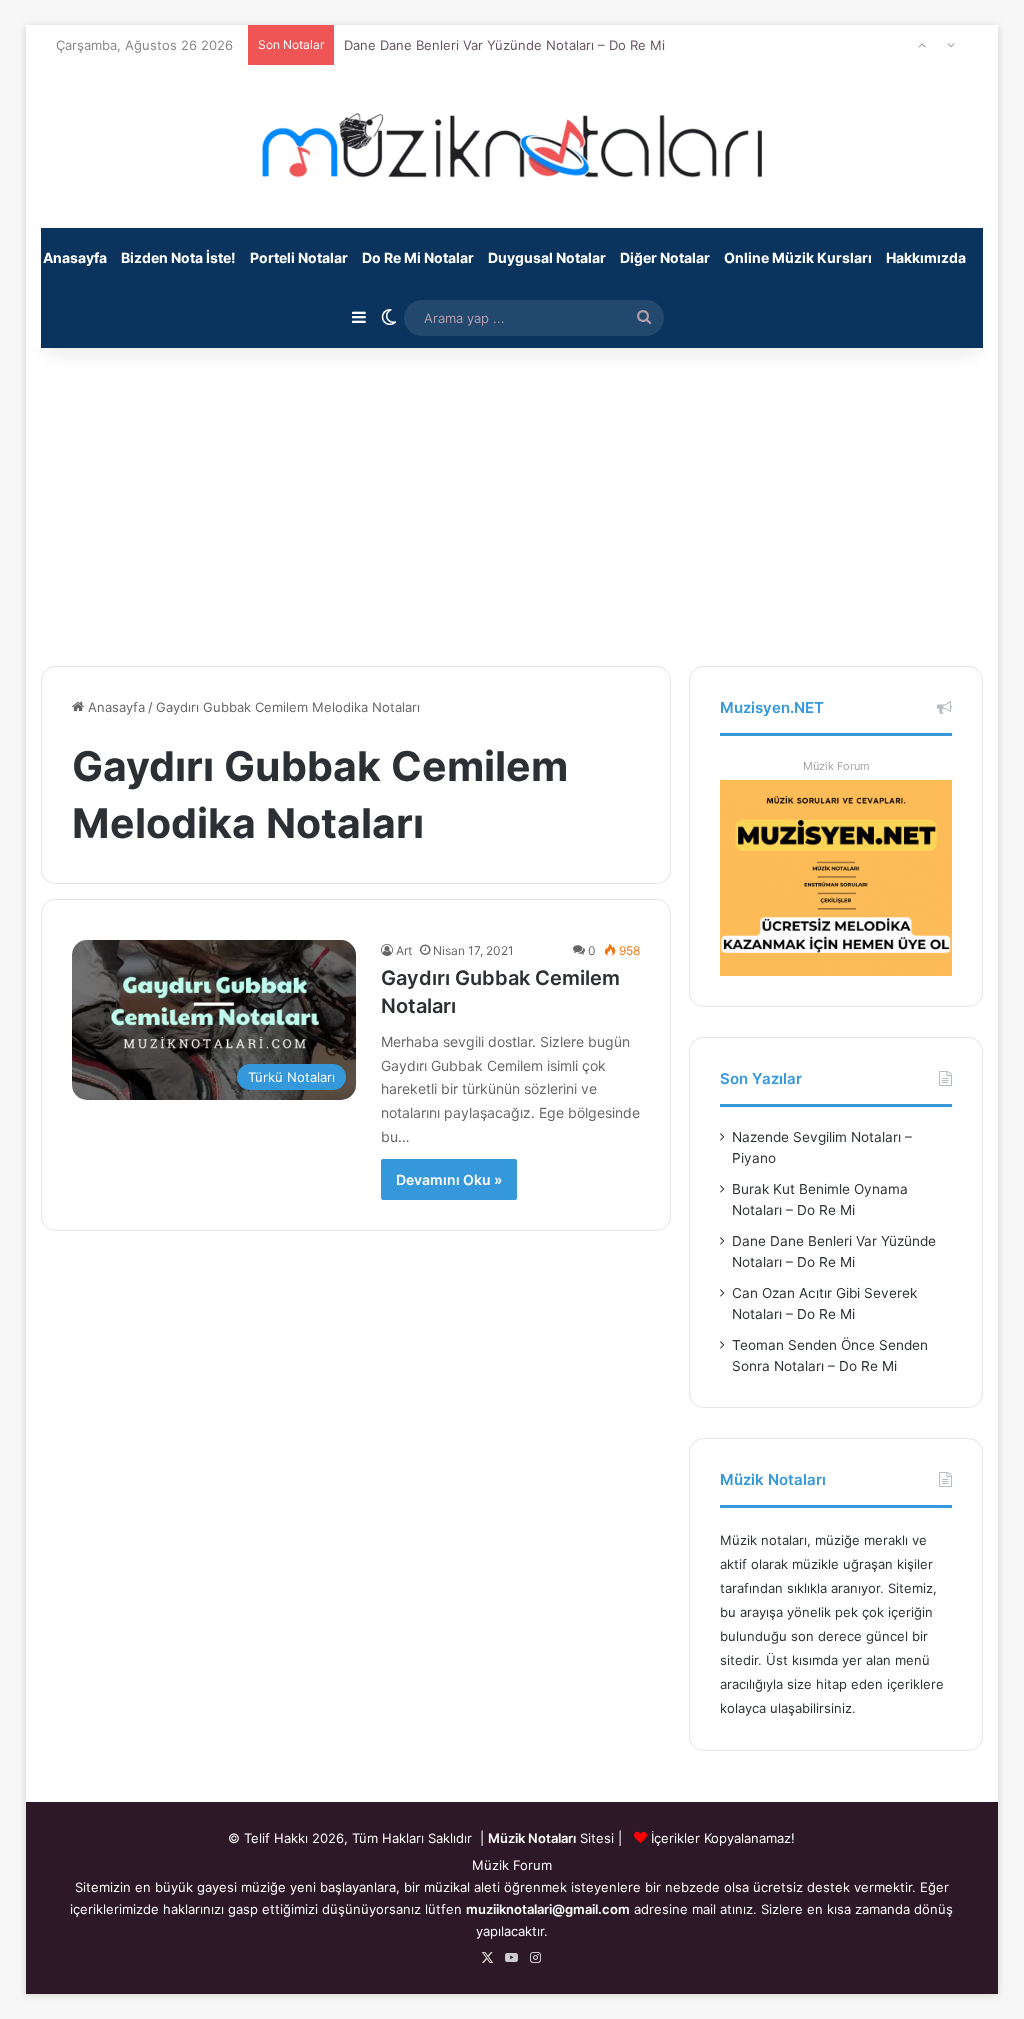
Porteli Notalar (299, 257)
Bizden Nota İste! (178, 257)
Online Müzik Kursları (798, 257)
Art (404, 950)
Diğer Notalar (665, 257)
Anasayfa (75, 257)
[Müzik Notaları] (512, 146)
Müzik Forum (836, 766)
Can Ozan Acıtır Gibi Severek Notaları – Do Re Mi (495, 61)
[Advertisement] (512, 496)
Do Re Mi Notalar (418, 257)
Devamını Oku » (449, 1179)
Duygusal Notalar (547, 257)
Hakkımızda (926, 257)
